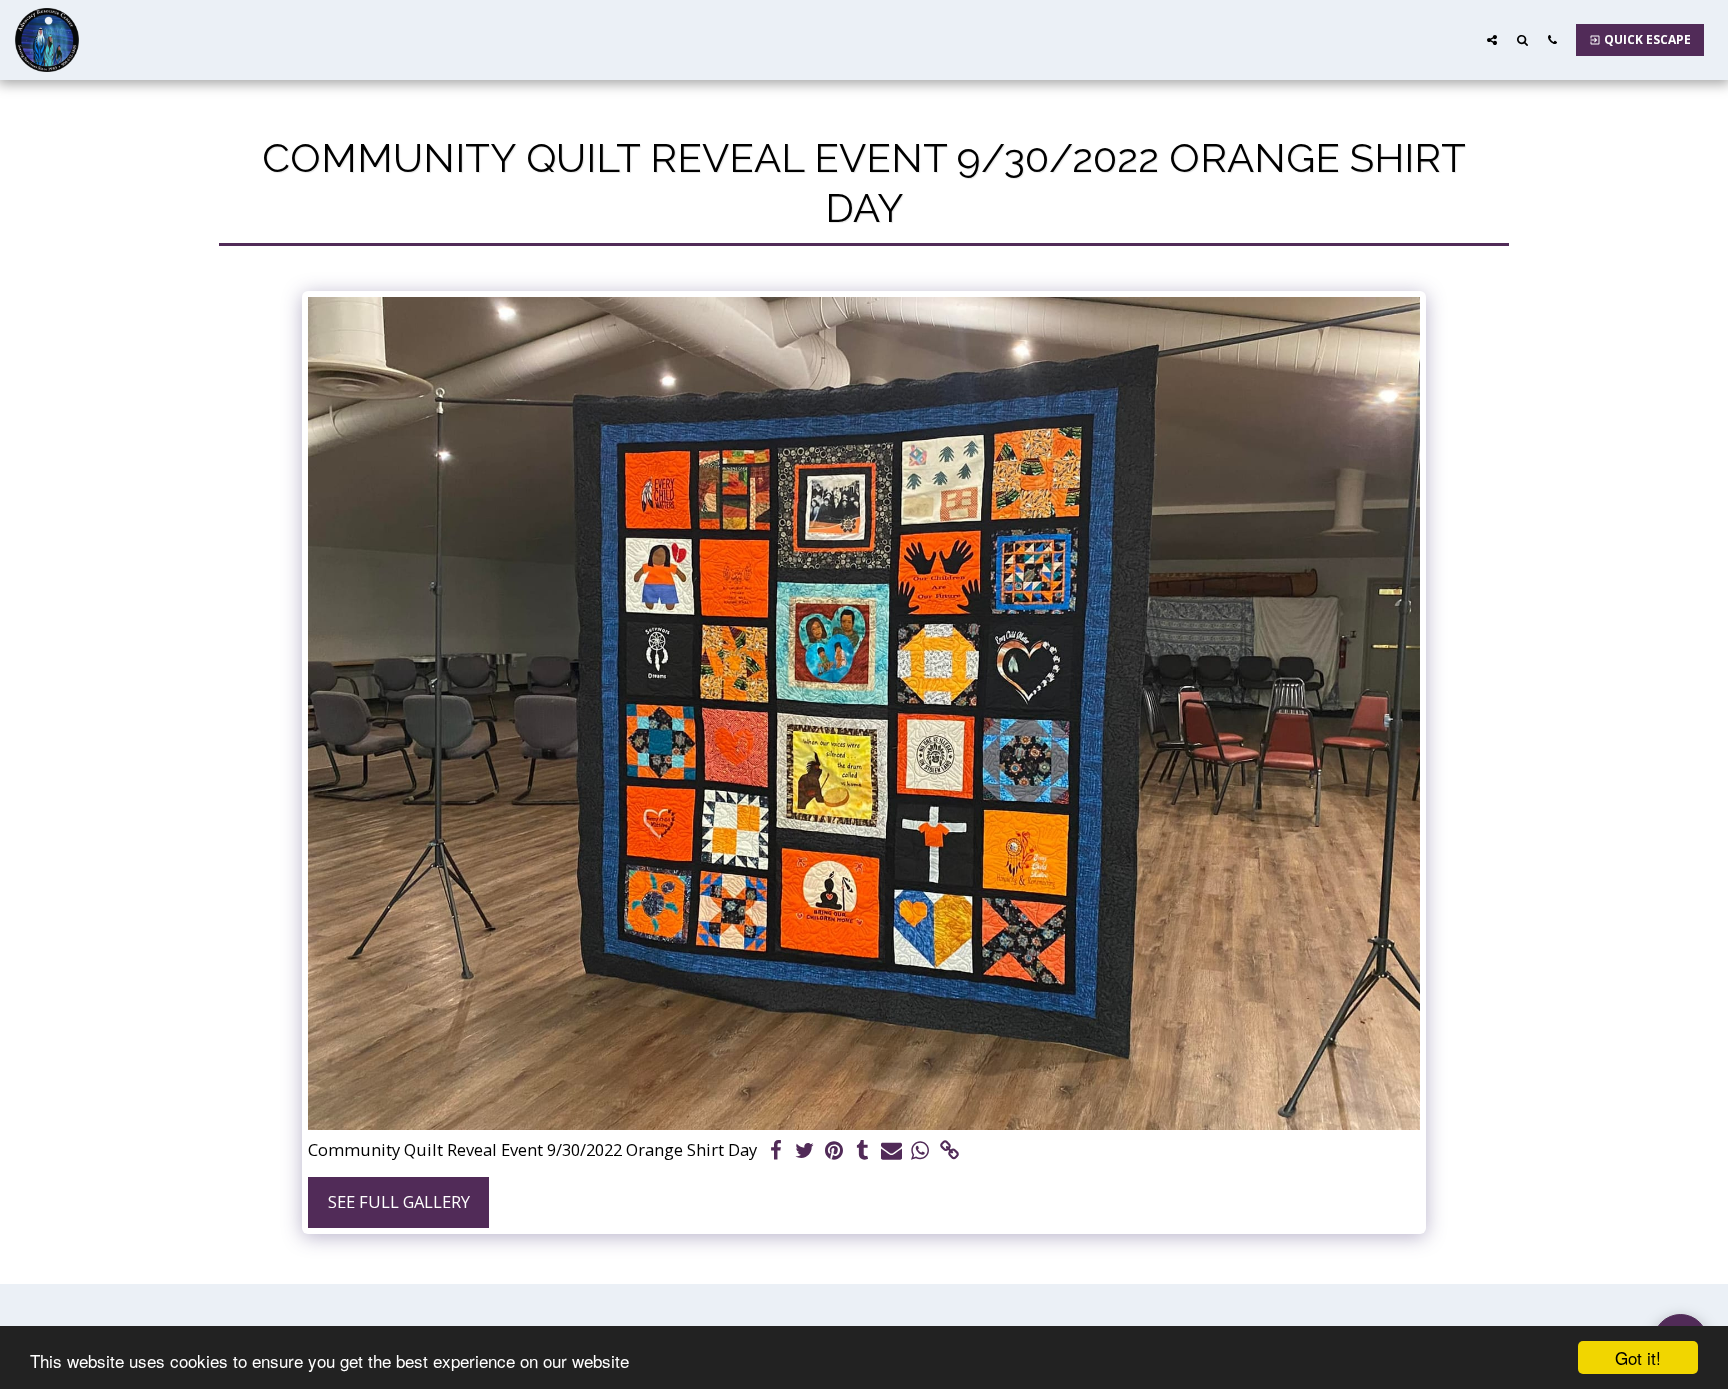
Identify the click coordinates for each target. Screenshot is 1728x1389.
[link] (949, 1151)
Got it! (1638, 1357)
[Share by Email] (891, 1151)
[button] (1492, 39)
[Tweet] (805, 1151)
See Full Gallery (399, 1201)
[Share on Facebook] (776, 1151)
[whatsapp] (920, 1151)
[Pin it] (833, 1151)
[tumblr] (862, 1151)
